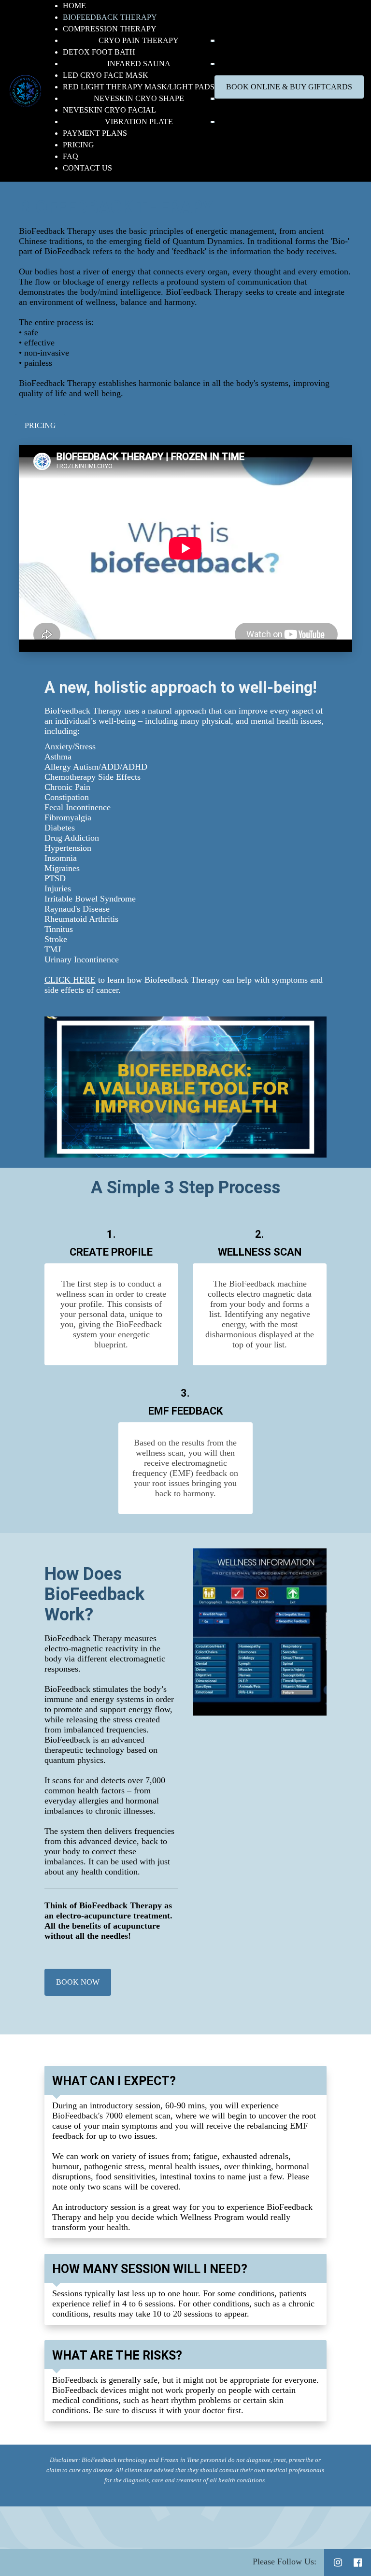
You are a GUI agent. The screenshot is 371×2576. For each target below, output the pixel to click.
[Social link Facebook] (358, 2562)
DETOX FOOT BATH (99, 52)
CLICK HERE (70, 980)
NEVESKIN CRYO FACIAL (109, 110)
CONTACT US (87, 168)
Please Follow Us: (285, 2562)
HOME (74, 6)
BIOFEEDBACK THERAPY (110, 17)
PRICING (78, 145)
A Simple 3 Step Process (185, 1188)
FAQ (71, 156)
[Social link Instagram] (338, 2562)
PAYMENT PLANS (95, 133)
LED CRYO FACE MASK (106, 75)
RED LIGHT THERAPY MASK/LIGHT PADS (139, 87)
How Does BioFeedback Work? (94, 1594)
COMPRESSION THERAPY (110, 29)
